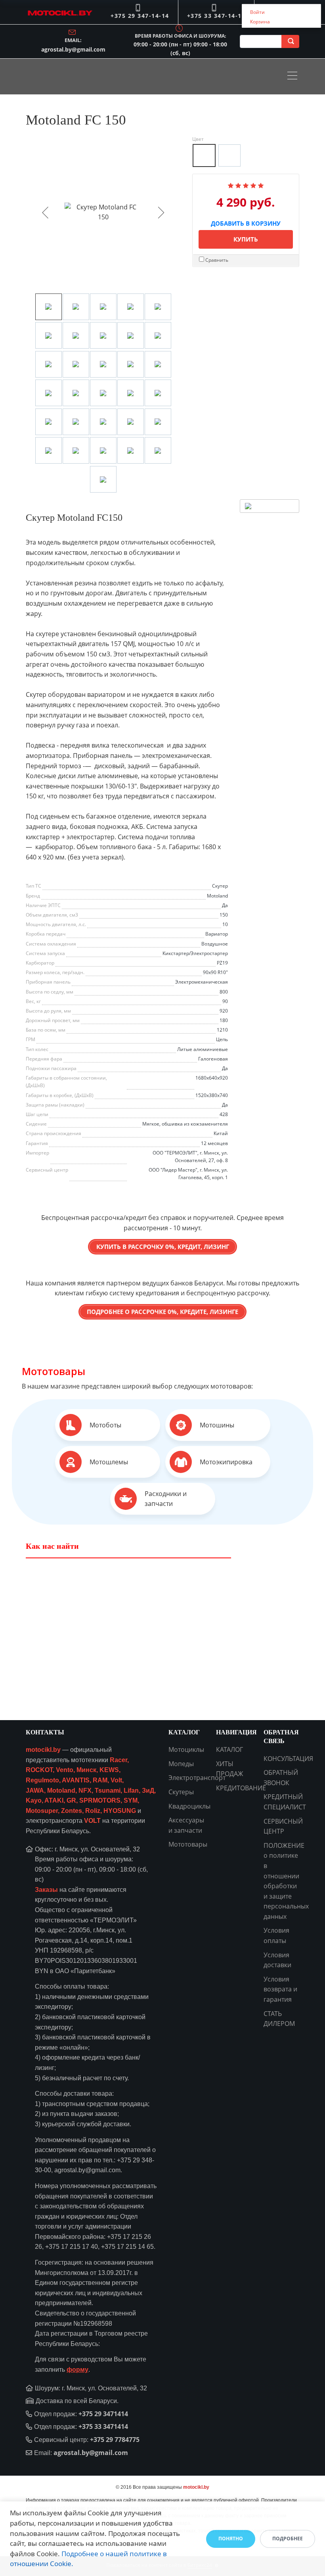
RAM (100, 1780)
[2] (238, 185)
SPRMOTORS (100, 1800)
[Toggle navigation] (294, 77)
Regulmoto (42, 1780)
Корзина (260, 22)
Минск (86, 1770)
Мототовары (54, 1371)
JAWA (35, 1791)
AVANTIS (76, 1780)
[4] (253, 185)
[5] (261, 185)
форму (77, 2370)
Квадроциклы (189, 1806)
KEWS (109, 1770)
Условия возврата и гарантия (280, 1989)
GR (71, 1800)
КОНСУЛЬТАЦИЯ (288, 1759)
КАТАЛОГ (229, 1749)
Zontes (72, 1811)
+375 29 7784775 (115, 2440)
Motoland (61, 1791)
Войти (257, 12)
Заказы (46, 1890)
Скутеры (181, 1792)
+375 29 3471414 (103, 2414)
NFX (85, 1791)
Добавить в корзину (246, 222)
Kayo (34, 1800)
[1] (231, 185)
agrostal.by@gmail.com (73, 49)
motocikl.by (43, 1750)
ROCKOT (39, 1770)
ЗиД (148, 1791)
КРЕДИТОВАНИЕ (241, 1788)
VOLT (92, 1821)
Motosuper (42, 1811)
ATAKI (54, 1800)
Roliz (93, 1811)
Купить (246, 239)
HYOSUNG (120, 1811)
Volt (116, 1780)
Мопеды (181, 1764)
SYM (131, 1800)
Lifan (131, 1791)
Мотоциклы (186, 1749)
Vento (65, 1770)
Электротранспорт (197, 1778)
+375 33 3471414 (103, 2426)
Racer (119, 1760)
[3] (246, 185)
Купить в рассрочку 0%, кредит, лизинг (163, 1247)
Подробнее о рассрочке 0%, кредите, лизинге (162, 1312)
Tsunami (108, 1791)
